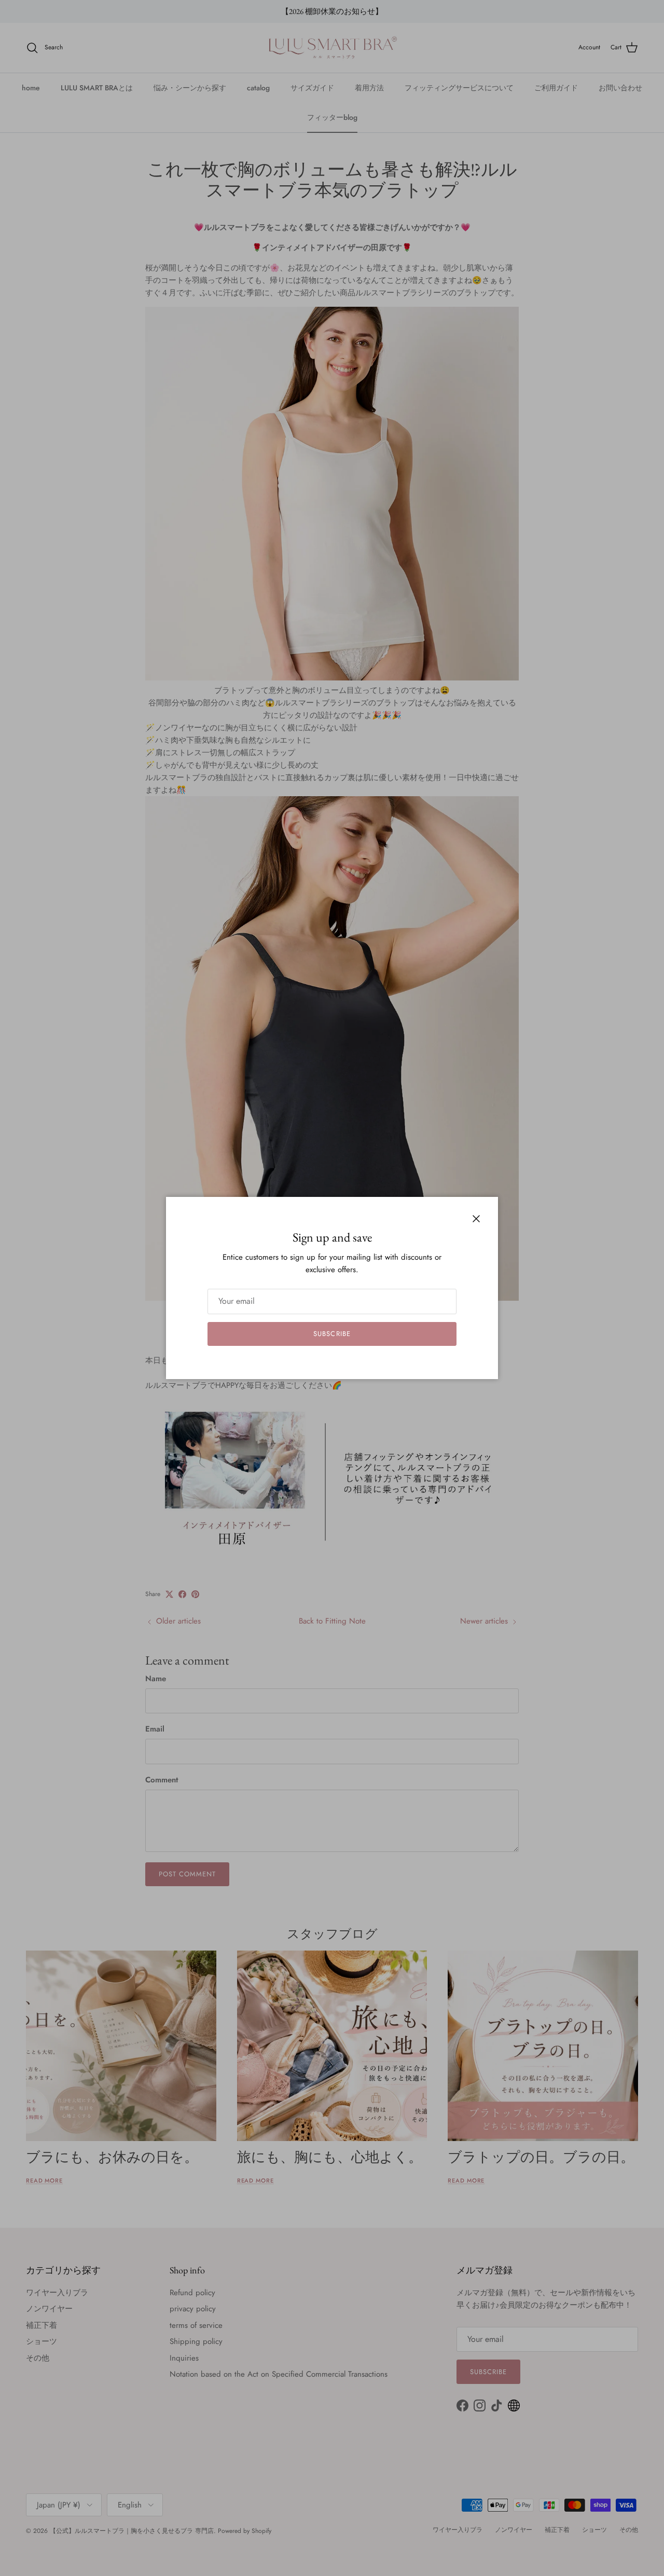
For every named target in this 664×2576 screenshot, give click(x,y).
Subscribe (332, 1334)
